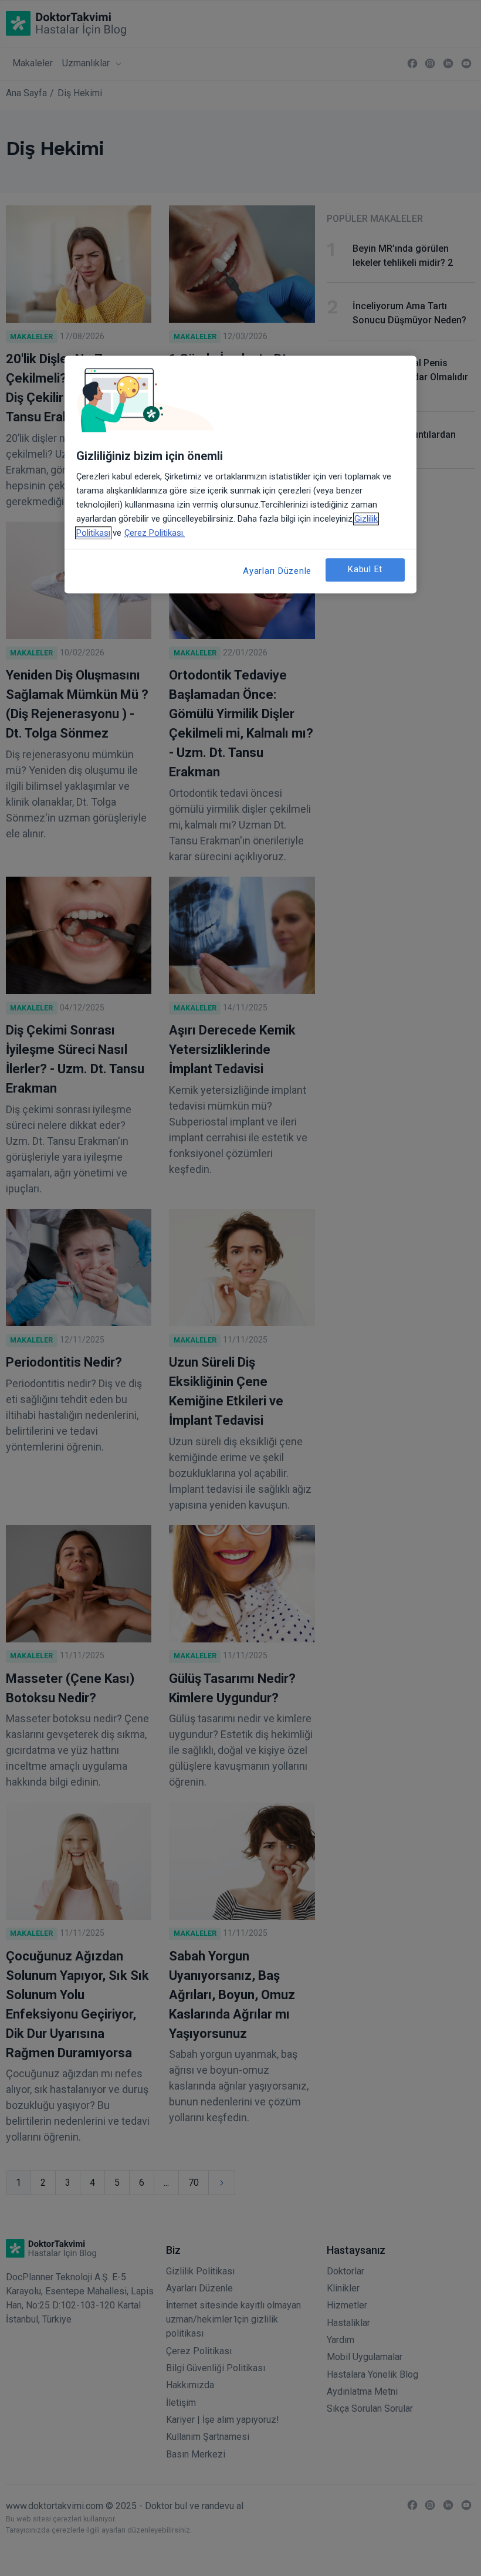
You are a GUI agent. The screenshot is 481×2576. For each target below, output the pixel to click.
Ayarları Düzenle (277, 571)
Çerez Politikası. (155, 533)
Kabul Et (365, 569)
